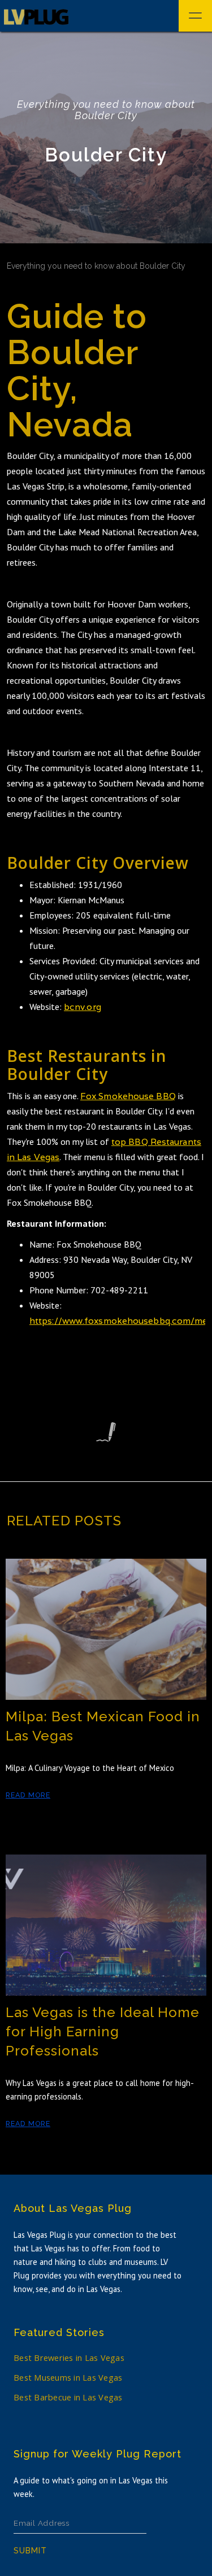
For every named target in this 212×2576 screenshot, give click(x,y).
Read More (28, 1795)
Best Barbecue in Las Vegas (68, 2397)
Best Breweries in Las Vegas (69, 2358)
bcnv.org (83, 1007)
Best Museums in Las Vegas (68, 2378)
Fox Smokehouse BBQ (128, 1096)
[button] (195, 16)
